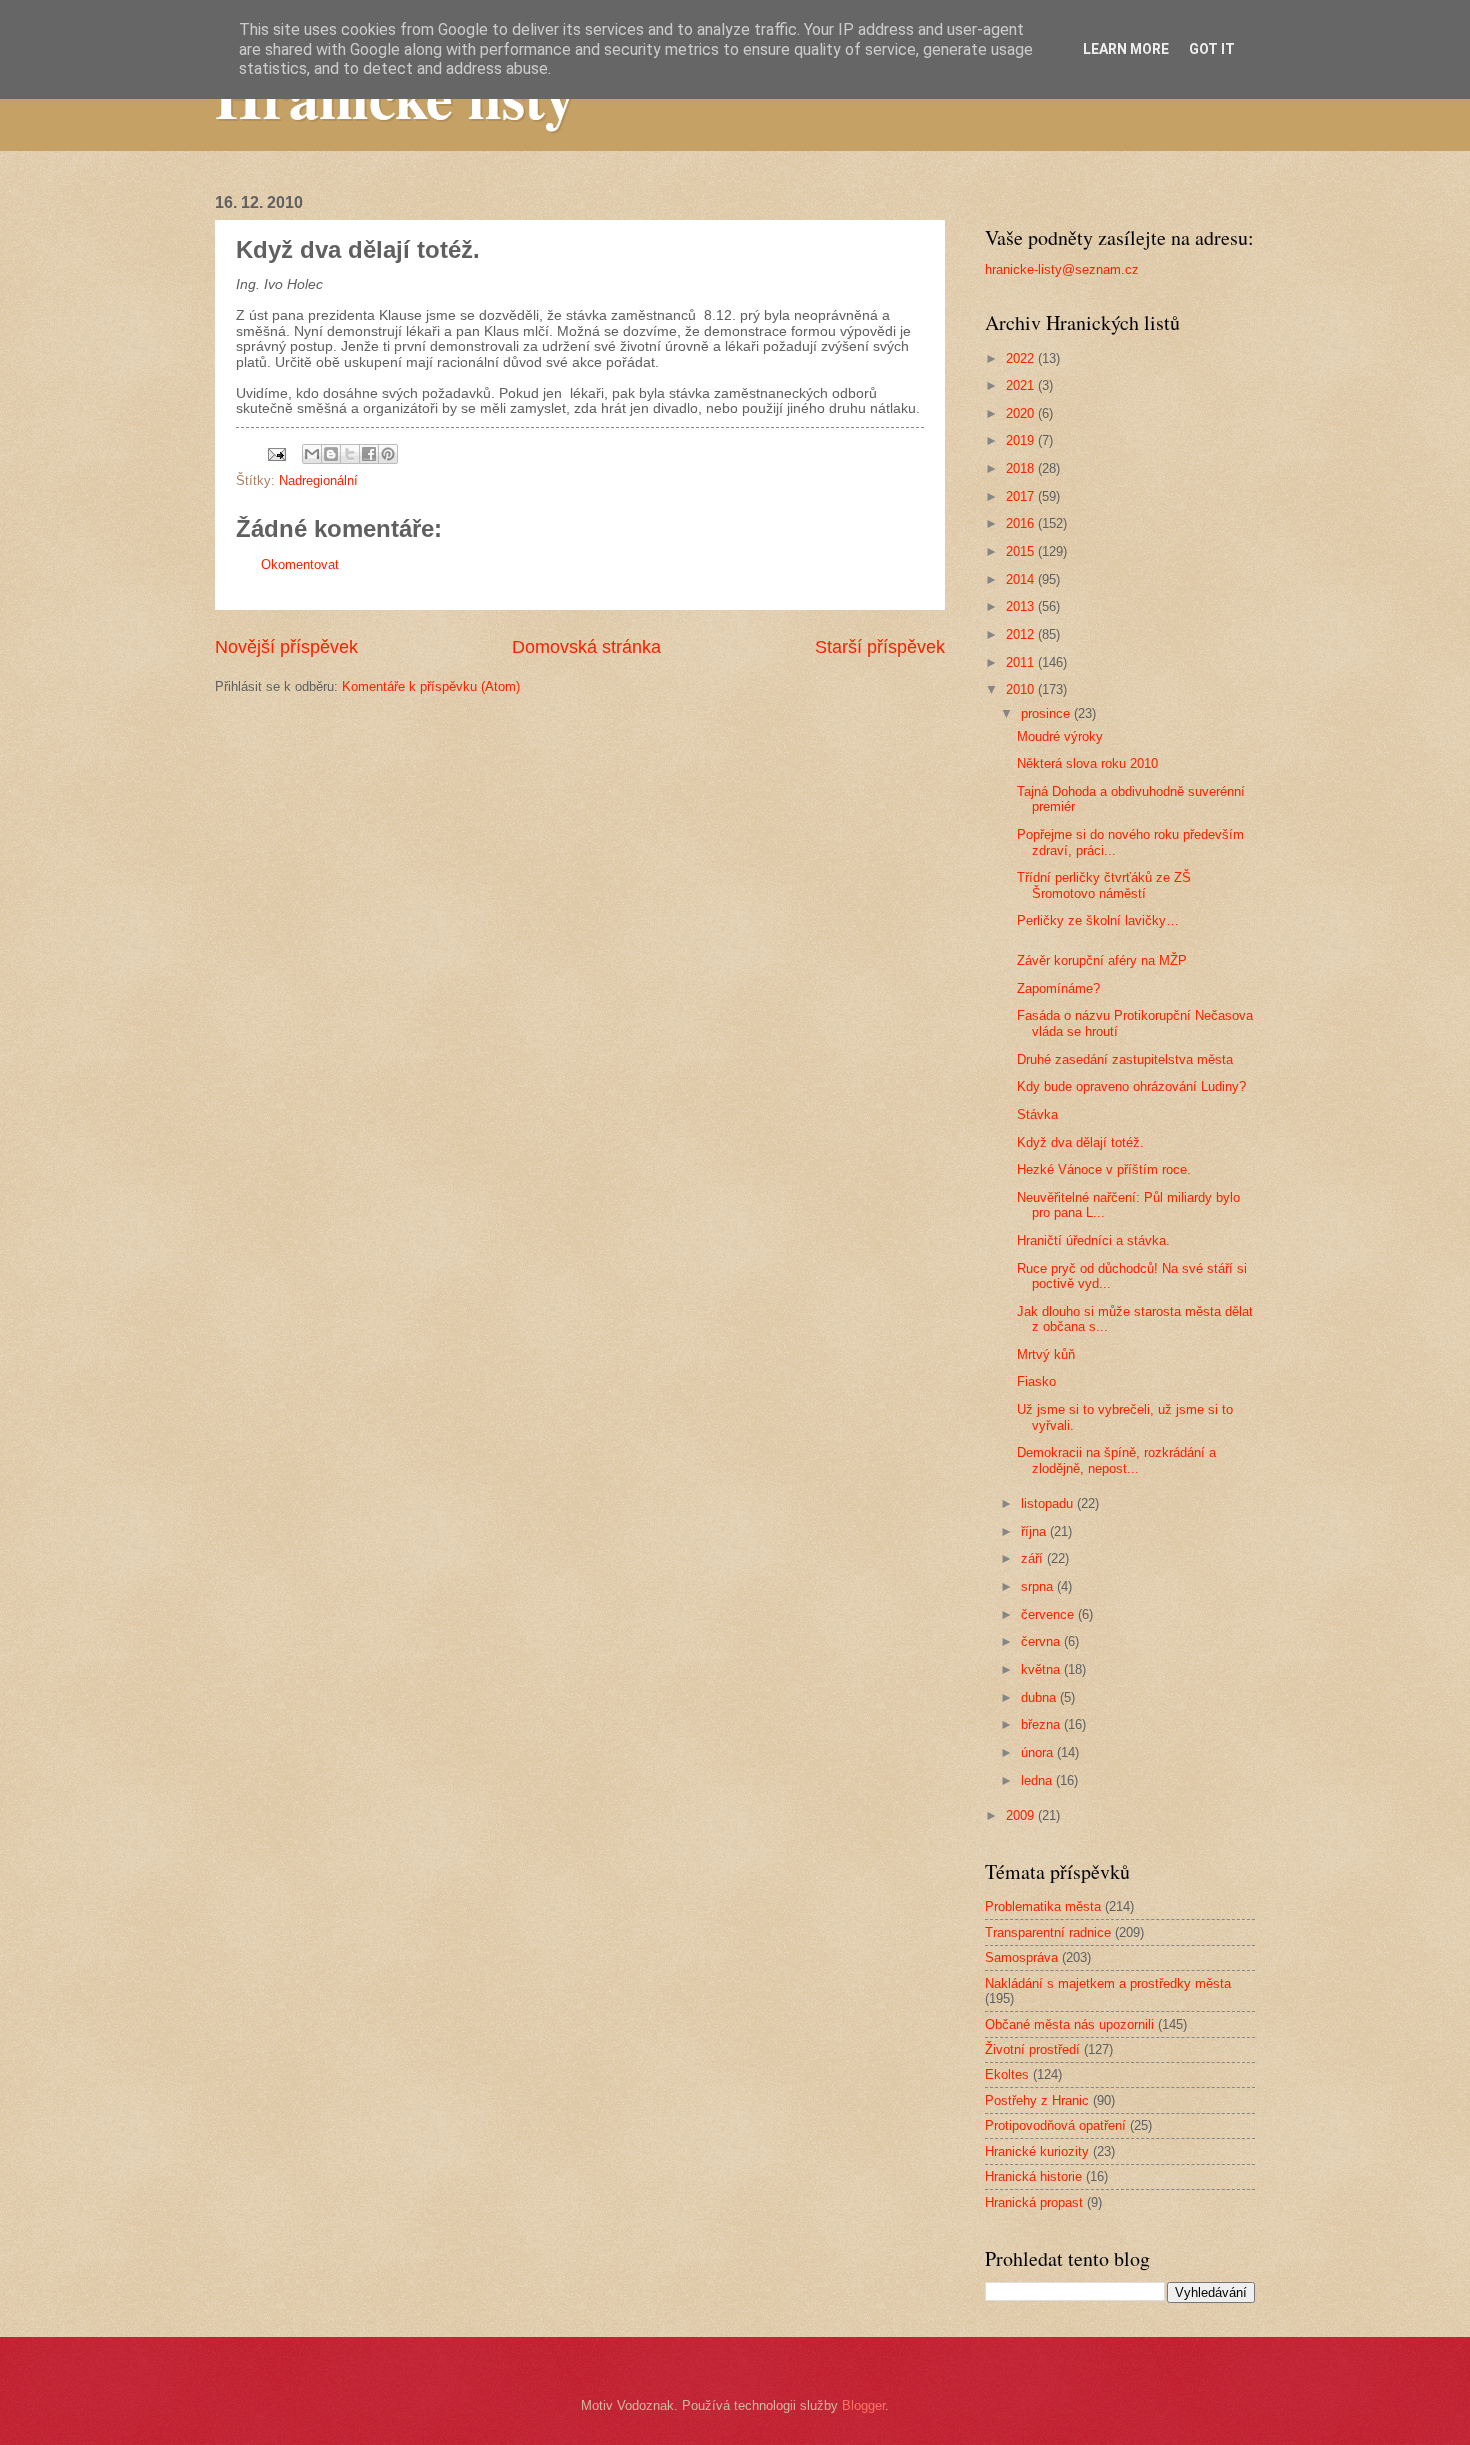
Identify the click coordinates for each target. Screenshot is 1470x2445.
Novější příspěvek (286, 647)
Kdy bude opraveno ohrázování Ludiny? (1131, 1086)
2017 (1022, 496)
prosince (1047, 713)
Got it (1212, 49)
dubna (1040, 1697)
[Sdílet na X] (350, 454)
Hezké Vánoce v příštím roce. (1104, 1169)
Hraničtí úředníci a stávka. (1093, 1240)
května (1042, 1669)
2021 (1022, 385)
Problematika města (1043, 1906)
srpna (1039, 1586)
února (1039, 1752)
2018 (1022, 468)
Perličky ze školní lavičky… (1098, 920)
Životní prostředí (1032, 2049)
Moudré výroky (1060, 736)
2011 (1022, 662)
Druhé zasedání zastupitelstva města (1125, 1059)
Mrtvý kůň (1046, 1354)
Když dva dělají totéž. (1080, 1142)
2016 (1022, 523)
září (1034, 1558)
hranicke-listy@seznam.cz (1062, 269)
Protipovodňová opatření (1055, 2125)
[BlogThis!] (331, 454)
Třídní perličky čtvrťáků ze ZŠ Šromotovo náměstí (1104, 885)
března (1042, 1724)
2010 (1022, 689)
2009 (1022, 1815)
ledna (1038, 1780)
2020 (1022, 413)
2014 (1022, 579)
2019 (1022, 440)
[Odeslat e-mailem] (312, 454)
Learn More (1126, 49)
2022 (1022, 358)
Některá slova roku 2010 (1087, 763)
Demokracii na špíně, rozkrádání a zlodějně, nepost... (1116, 1460)
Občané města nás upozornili (1069, 2024)
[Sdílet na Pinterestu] (388, 454)
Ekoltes (1007, 2074)
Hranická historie (1033, 2176)
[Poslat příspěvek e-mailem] (276, 453)
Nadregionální (318, 480)
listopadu (1049, 1503)
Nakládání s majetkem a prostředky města (1108, 1983)
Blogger (863, 2405)
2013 (1022, 606)
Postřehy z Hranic (1037, 2100)
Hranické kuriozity (1037, 2151)
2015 (1022, 551)
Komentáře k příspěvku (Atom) (431, 686)
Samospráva (1021, 1957)
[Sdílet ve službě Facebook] (369, 454)
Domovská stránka (586, 647)
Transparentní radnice (1048, 1932)
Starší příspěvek (880, 647)
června (1042, 1641)
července (1049, 1614)
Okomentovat (300, 564)
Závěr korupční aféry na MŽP (1102, 960)
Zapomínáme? (1058, 988)
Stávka (1037, 1114)
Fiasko (1036, 1381)
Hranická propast (1034, 2202)
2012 (1022, 634)
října (1035, 1531)
